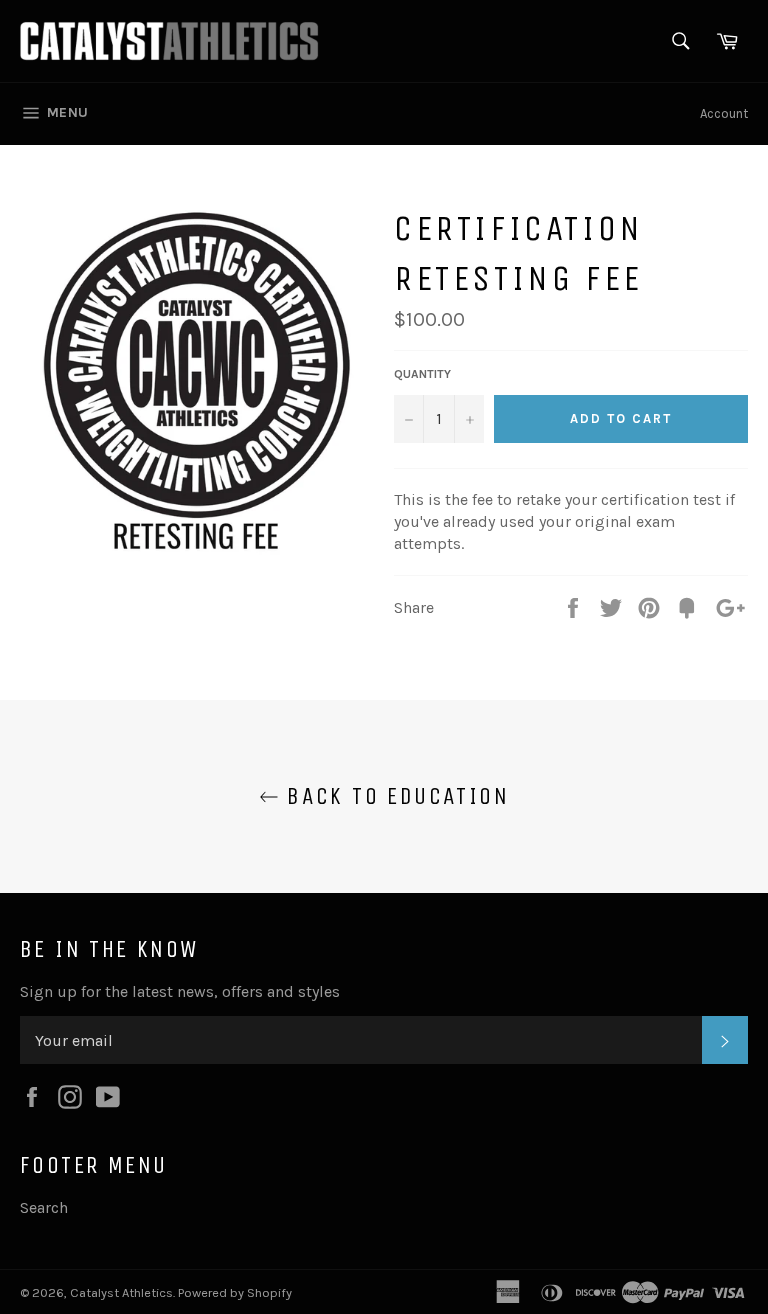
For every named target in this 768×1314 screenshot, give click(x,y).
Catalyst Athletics (121, 1292)
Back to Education (394, 796)
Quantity (422, 374)
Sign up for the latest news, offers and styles (180, 991)
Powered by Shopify (235, 1292)
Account (724, 113)
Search (44, 1207)
